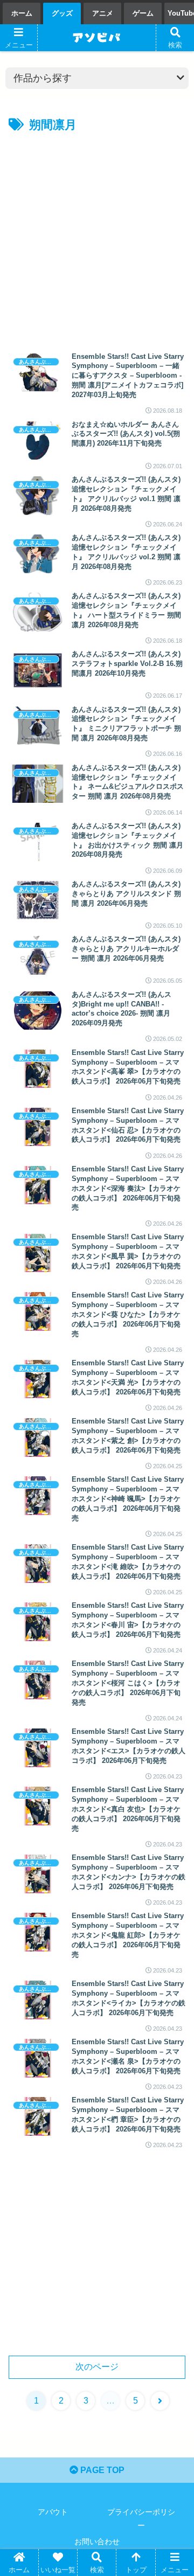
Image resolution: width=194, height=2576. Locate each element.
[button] (173, 1852)
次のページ (97, 2367)
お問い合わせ (97, 2542)
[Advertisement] (97, 238)
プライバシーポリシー (141, 2519)
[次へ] (160, 2401)
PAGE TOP (101, 2470)
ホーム (22, 13)
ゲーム (143, 13)
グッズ (62, 13)
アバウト (53, 2512)
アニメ (103, 13)
